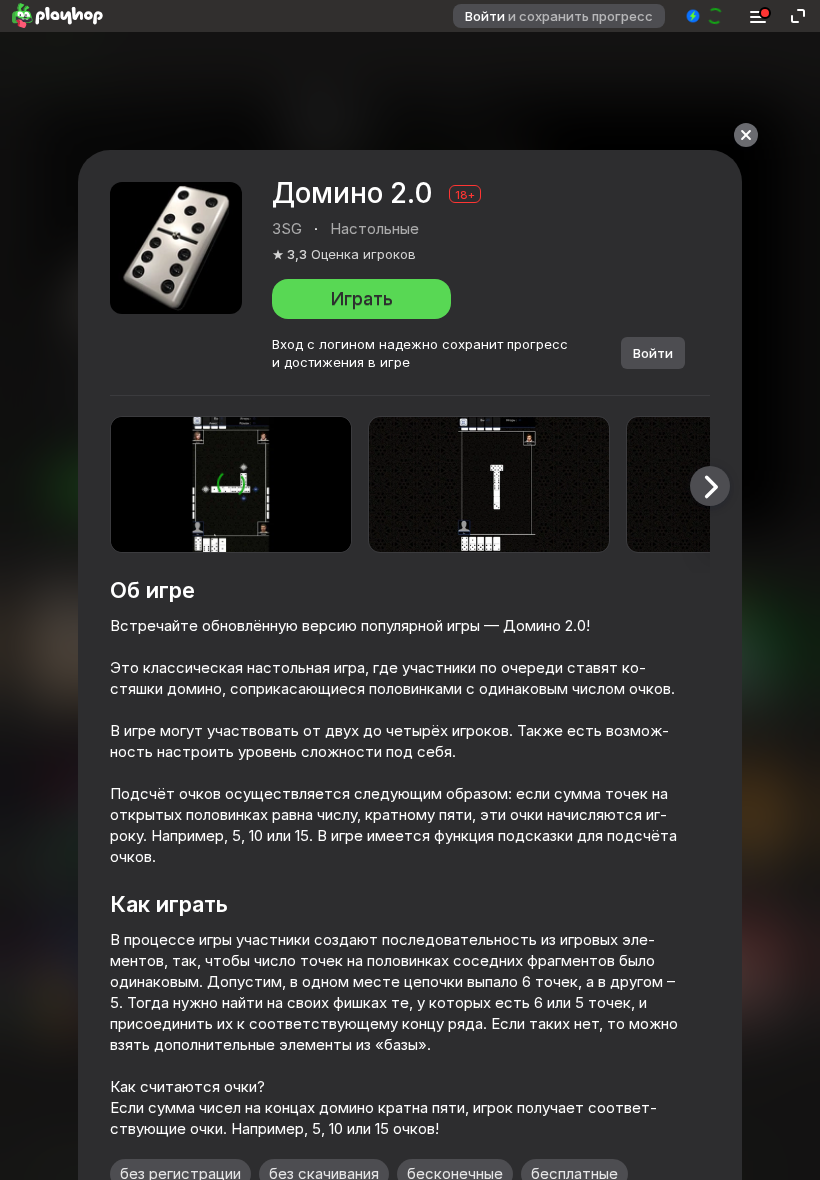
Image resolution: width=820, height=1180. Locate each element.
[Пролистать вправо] (710, 486)
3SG (287, 228)
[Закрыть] (746, 135)
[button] (705, 16)
